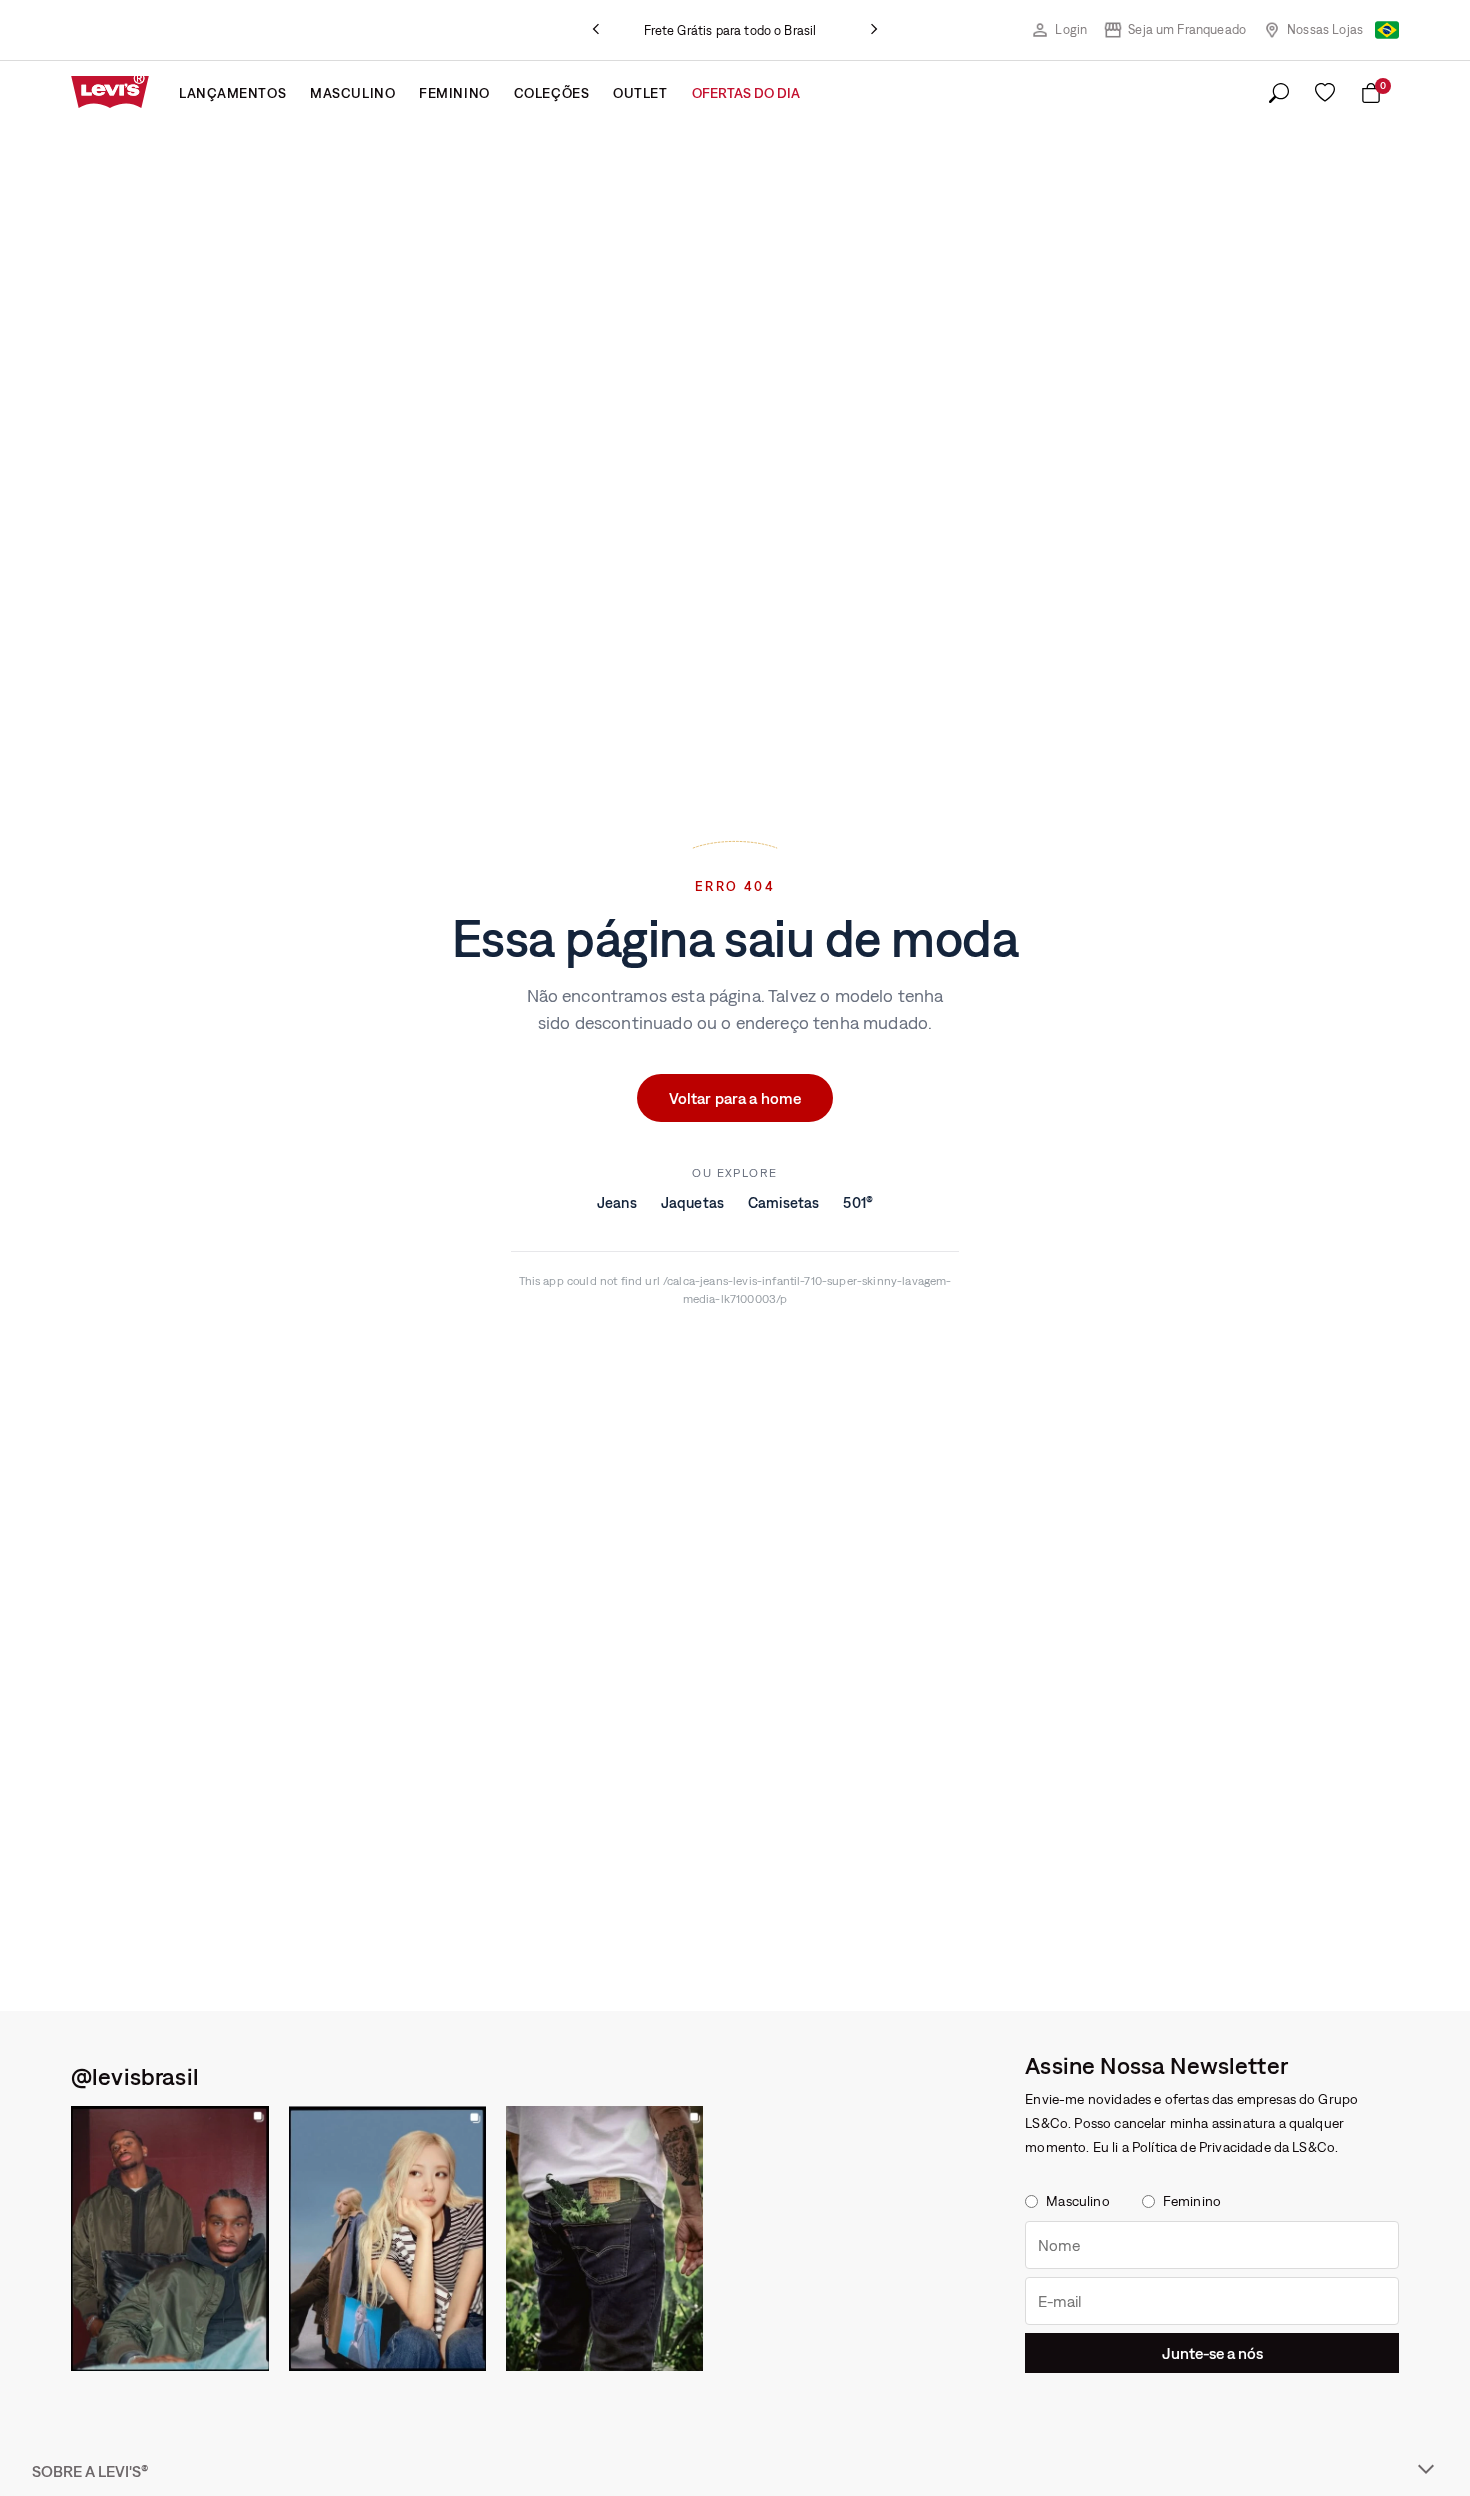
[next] (874, 30)
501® (858, 1202)
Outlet (640, 93)
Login (1071, 29)
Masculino (352, 93)
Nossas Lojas (1325, 29)
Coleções (551, 93)
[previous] (596, 30)
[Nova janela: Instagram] (170, 2238)
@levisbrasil (135, 2076)
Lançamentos (232, 93)
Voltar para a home (735, 1098)
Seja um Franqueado (1187, 29)
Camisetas (783, 1202)
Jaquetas (692, 1202)
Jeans (617, 1202)
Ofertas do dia (746, 93)
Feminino (454, 93)
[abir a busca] (1279, 94)
